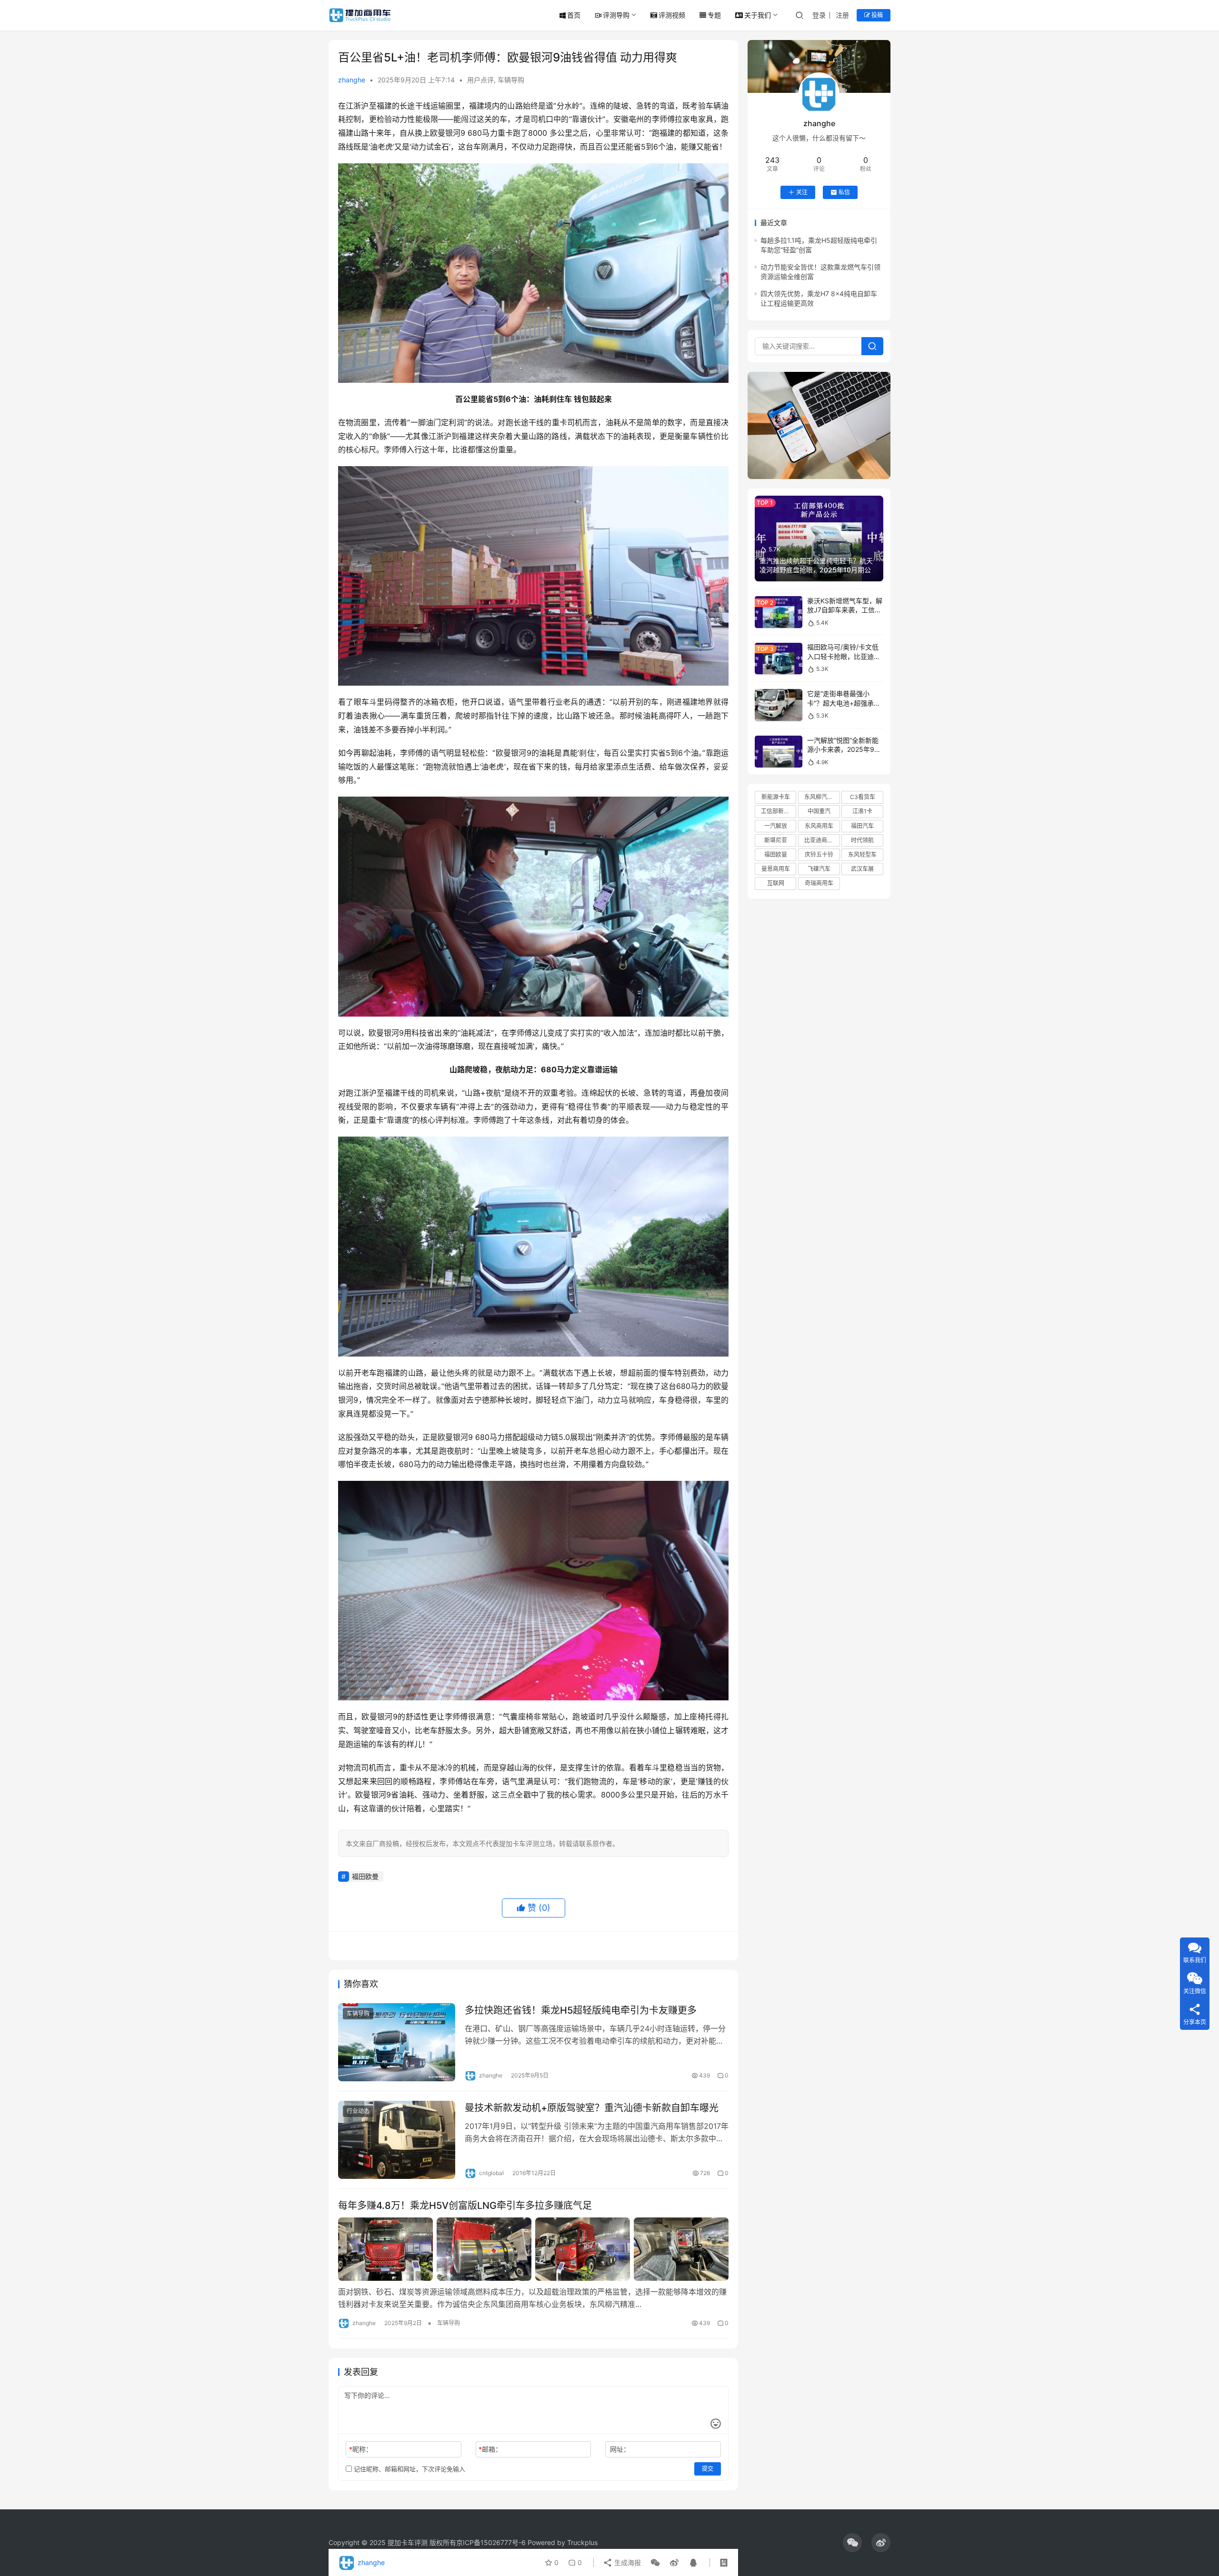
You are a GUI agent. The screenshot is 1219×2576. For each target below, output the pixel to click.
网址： (620, 2449)
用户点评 (480, 80)
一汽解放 (776, 826)
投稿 (876, 15)
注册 (842, 15)
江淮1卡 (862, 812)
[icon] (852, 2543)
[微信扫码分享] (655, 2563)
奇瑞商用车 (819, 884)
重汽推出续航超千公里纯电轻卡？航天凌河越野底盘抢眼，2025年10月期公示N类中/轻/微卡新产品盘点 (819, 570)
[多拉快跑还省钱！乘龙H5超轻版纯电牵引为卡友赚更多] (397, 2042)
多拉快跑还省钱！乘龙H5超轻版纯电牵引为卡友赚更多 (581, 2010)
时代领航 (862, 840)
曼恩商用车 (776, 869)
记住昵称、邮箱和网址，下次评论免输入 (409, 2469)
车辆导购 (511, 80)
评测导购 (616, 15)
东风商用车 (819, 826)
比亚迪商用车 (821, 840)
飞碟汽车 (819, 869)
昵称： (361, 2449)
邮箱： (490, 2449)
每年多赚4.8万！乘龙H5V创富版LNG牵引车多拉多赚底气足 (465, 2206)
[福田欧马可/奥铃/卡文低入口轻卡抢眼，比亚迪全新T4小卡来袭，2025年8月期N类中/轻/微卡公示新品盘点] (779, 659)
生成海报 (627, 2562)
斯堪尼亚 (776, 840)
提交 (708, 2469)
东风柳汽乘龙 (821, 797)
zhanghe (352, 80)
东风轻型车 (862, 854)
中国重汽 (819, 812)
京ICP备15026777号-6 (491, 2542)
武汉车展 (862, 869)
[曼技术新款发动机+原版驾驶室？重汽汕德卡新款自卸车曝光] (397, 2140)
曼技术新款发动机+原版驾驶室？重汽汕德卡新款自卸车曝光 (592, 2108)
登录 (819, 15)
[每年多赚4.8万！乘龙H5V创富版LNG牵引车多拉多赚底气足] (533, 2249)
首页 (574, 15)
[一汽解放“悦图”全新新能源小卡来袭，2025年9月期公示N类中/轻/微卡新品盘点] (779, 752)
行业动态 (358, 2111)
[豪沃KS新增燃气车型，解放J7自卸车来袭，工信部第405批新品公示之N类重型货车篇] (779, 612)
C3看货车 (863, 797)
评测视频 (672, 15)
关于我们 (758, 15)
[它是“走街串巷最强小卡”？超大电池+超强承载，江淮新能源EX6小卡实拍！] (779, 705)
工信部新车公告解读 (779, 812)
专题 (714, 15)
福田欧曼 (365, 1876)
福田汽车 (862, 826)
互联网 (776, 884)
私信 (844, 192)
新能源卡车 (776, 797)
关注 (802, 192)
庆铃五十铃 (819, 854)
